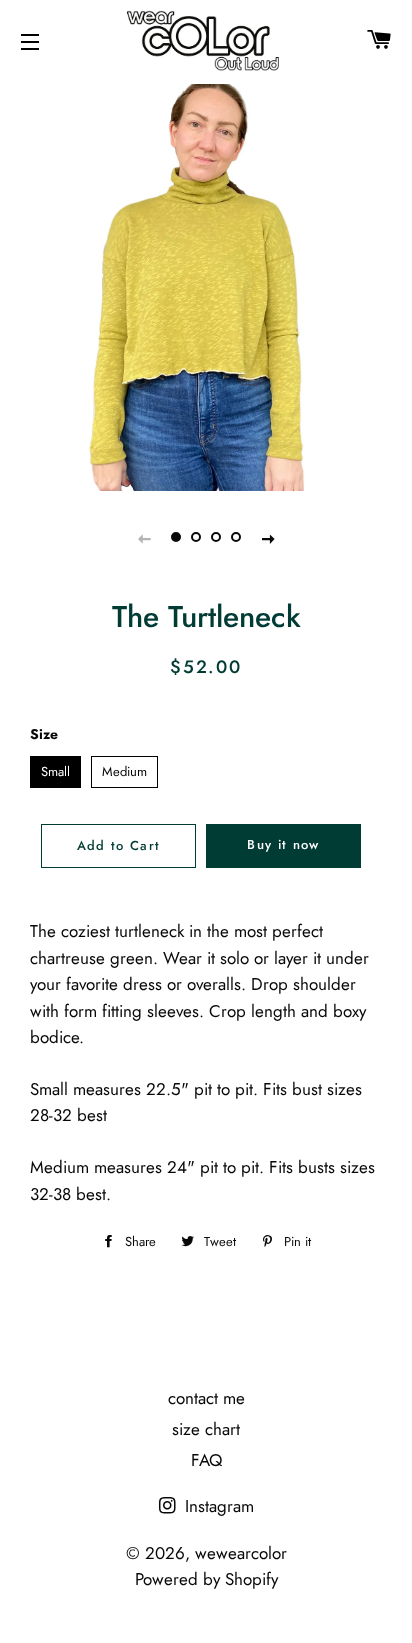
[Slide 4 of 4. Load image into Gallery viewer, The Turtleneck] (236, 538)
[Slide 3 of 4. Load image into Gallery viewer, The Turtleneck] (216, 538)
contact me (206, 1398)
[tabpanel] (206, 285)
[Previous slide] (144, 538)
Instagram (217, 1506)
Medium (125, 768)
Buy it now (283, 844)
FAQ (206, 1460)
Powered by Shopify (206, 1579)
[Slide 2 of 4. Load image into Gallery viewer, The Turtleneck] (196, 538)
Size (44, 734)
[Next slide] (268, 538)
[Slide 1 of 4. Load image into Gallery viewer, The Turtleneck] (176, 538)
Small (56, 768)
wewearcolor (241, 1553)
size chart (206, 1429)
